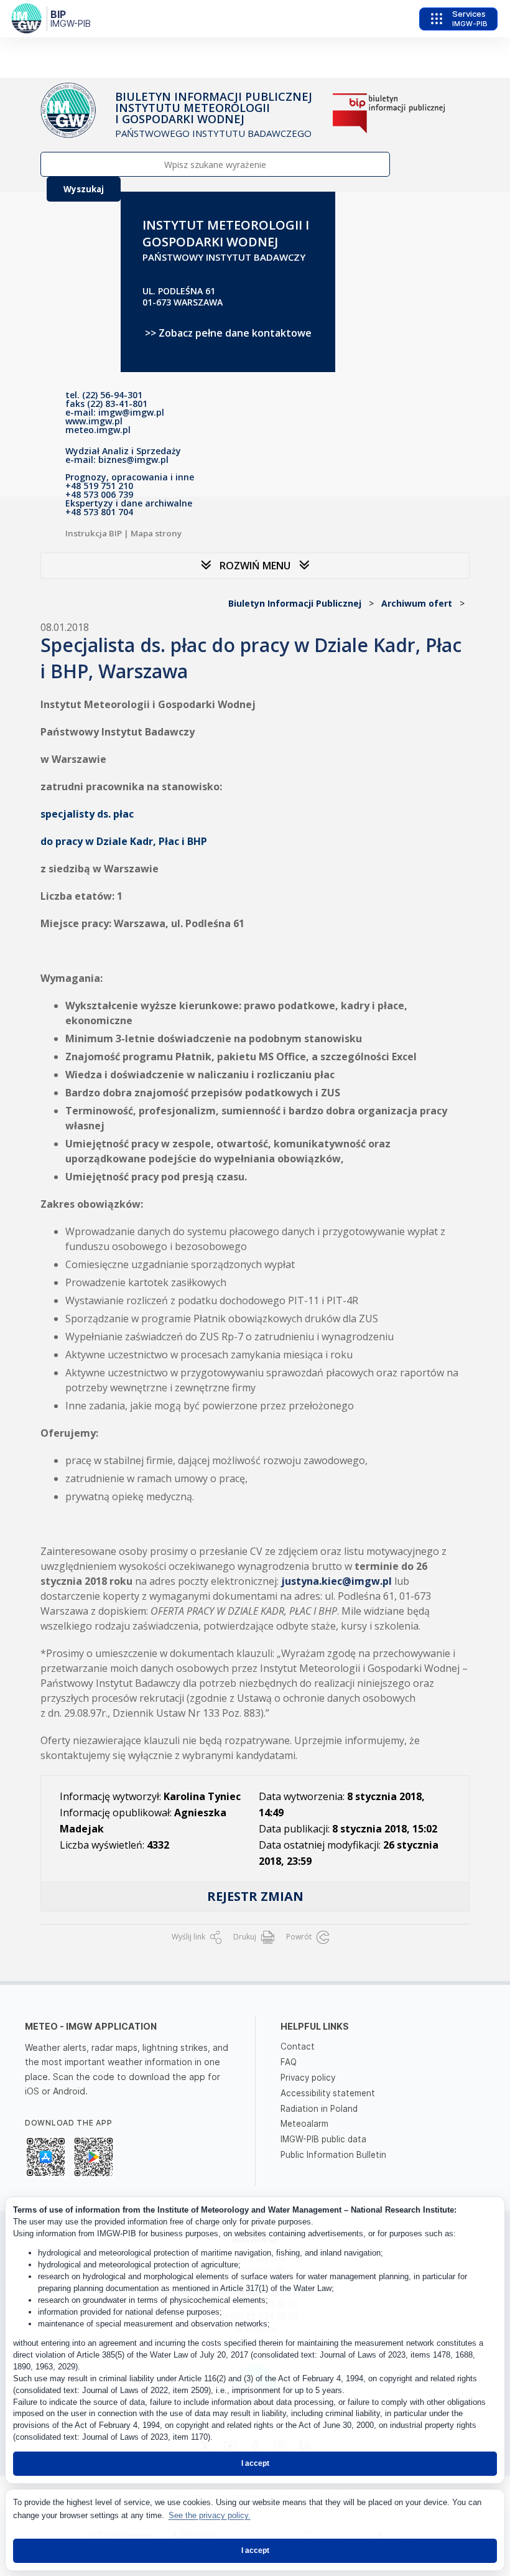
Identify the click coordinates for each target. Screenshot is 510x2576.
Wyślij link (189, 1937)
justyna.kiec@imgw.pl (335, 1581)
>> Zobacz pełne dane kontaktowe (228, 333)
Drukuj (246, 1937)
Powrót (300, 1937)
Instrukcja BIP (94, 533)
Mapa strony (156, 533)
